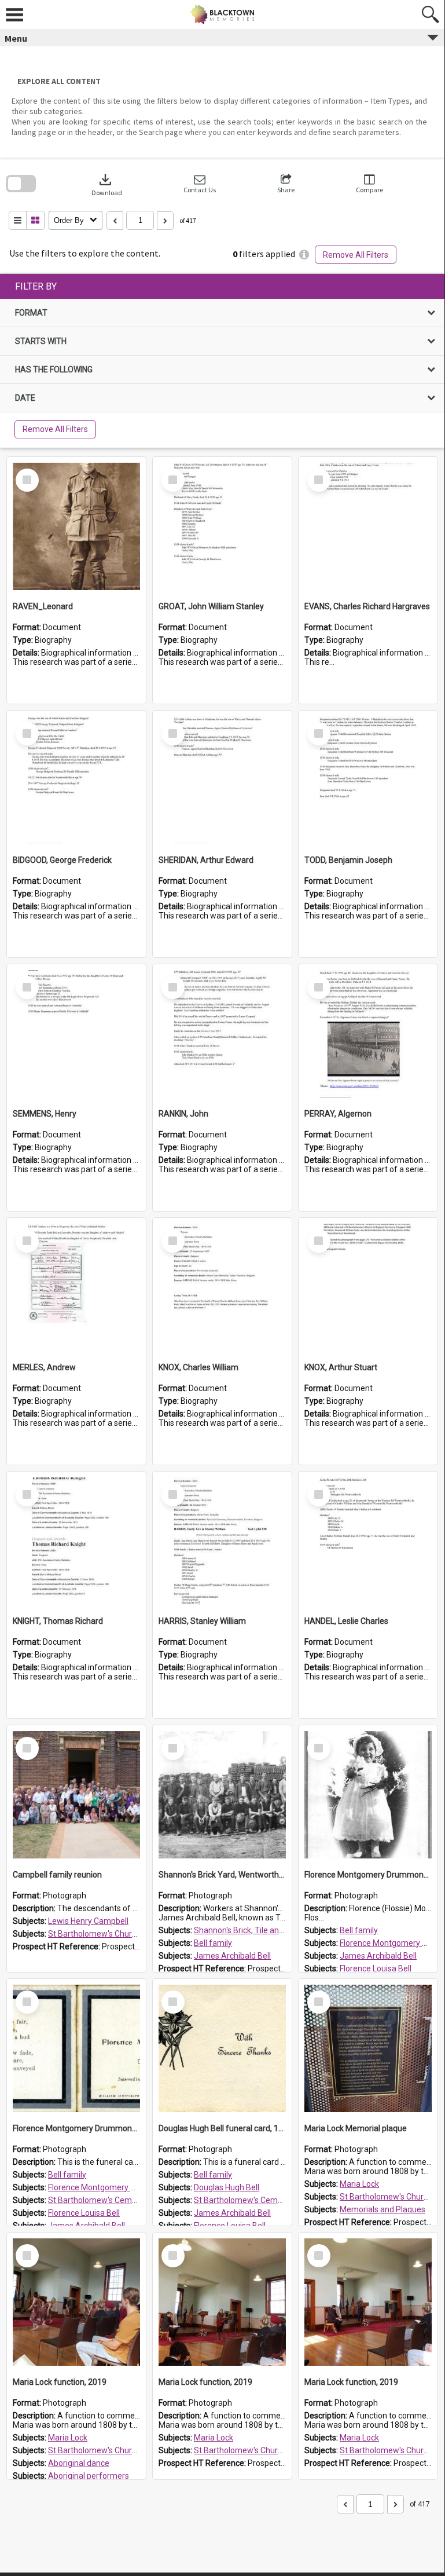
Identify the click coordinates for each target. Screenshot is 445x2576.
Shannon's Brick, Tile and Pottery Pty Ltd (267, 1930)
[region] (222, 361)
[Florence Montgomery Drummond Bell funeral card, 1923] (76, 2048)
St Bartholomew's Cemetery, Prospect (117, 2200)
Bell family (213, 1943)
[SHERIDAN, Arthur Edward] (222, 780)
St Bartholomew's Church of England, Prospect (133, 1934)
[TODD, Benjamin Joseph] (368, 780)
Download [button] (107, 184)
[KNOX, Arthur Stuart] (368, 1287)
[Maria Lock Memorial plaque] (368, 2048)
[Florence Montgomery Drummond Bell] (368, 1795)
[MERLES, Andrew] (76, 1287)
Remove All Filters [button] (356, 255)
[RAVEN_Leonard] (76, 526)
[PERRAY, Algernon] (368, 1034)
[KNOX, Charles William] (222, 1287)
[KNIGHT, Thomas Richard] (76, 1541)
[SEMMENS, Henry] (76, 1034)
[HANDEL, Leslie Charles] (368, 1541)
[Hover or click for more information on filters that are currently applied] (304, 255)
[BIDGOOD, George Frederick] (76, 780)
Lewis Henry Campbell (88, 1921)
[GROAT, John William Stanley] (222, 526)
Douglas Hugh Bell (227, 2187)
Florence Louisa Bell (376, 1968)
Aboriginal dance (79, 2463)
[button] (200, 184)
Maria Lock (359, 2184)
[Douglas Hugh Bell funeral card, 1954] (222, 2048)
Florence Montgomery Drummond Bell (117, 2187)
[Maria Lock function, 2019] (76, 2302)
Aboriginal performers (89, 2476)
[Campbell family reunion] (76, 1795)
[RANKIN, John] (222, 1034)
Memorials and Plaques (383, 2209)
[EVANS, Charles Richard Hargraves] (368, 526)
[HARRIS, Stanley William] (222, 1541)
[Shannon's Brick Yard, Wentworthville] (222, 1795)
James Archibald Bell (232, 1956)
